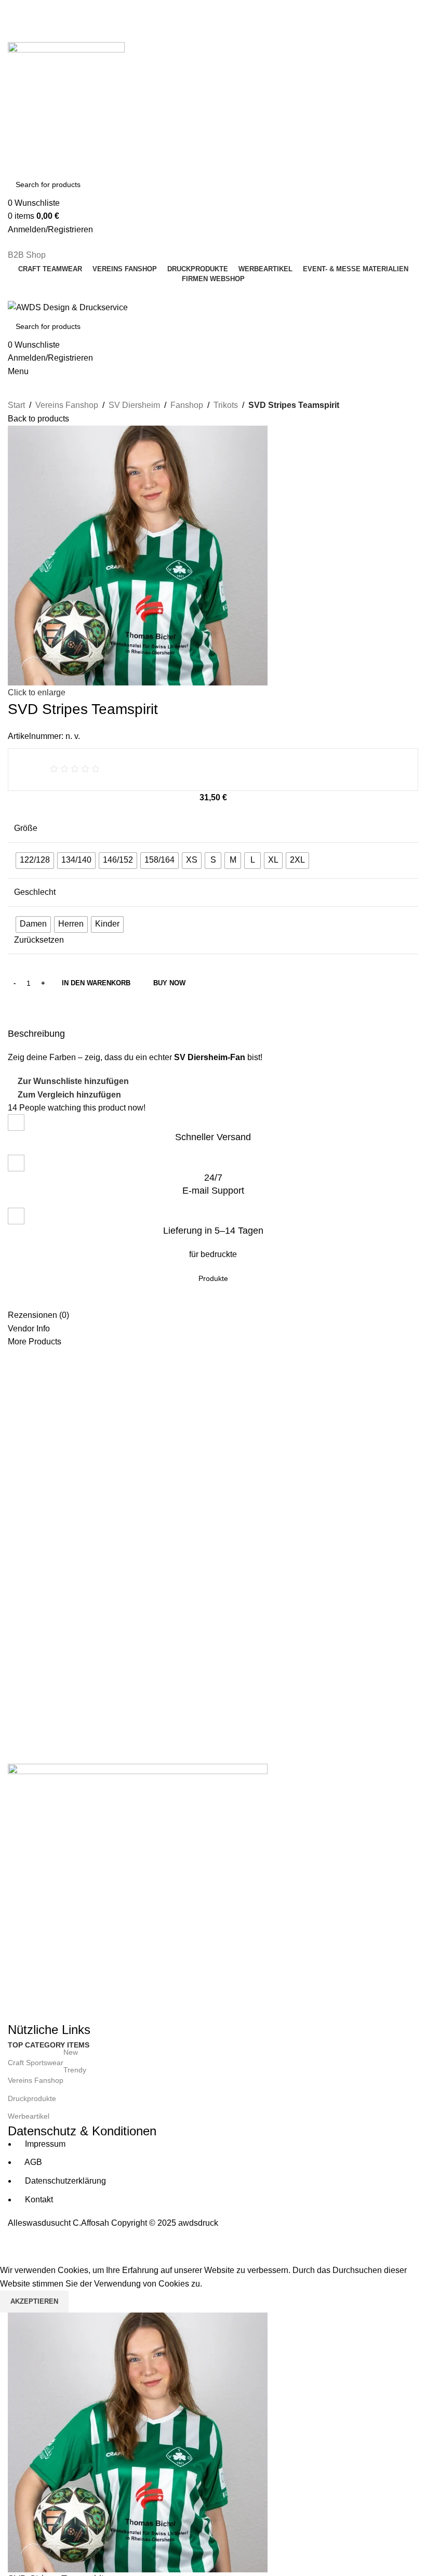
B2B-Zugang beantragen (54, 18)
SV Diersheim (134, 405)
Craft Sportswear (43, 2060)
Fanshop (187, 405)
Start (16, 405)
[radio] (35, 861)
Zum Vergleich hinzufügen (69, 1095)
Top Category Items (49, 2045)
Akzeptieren (34, 2301)
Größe (26, 828)
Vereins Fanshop (67, 405)
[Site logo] (66, 100)
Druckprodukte (32, 2098)
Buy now (169, 983)
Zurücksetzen (39, 940)
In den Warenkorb (96, 983)
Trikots (226, 405)
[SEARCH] (406, 184)
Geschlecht (35, 892)
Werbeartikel (29, 2116)
